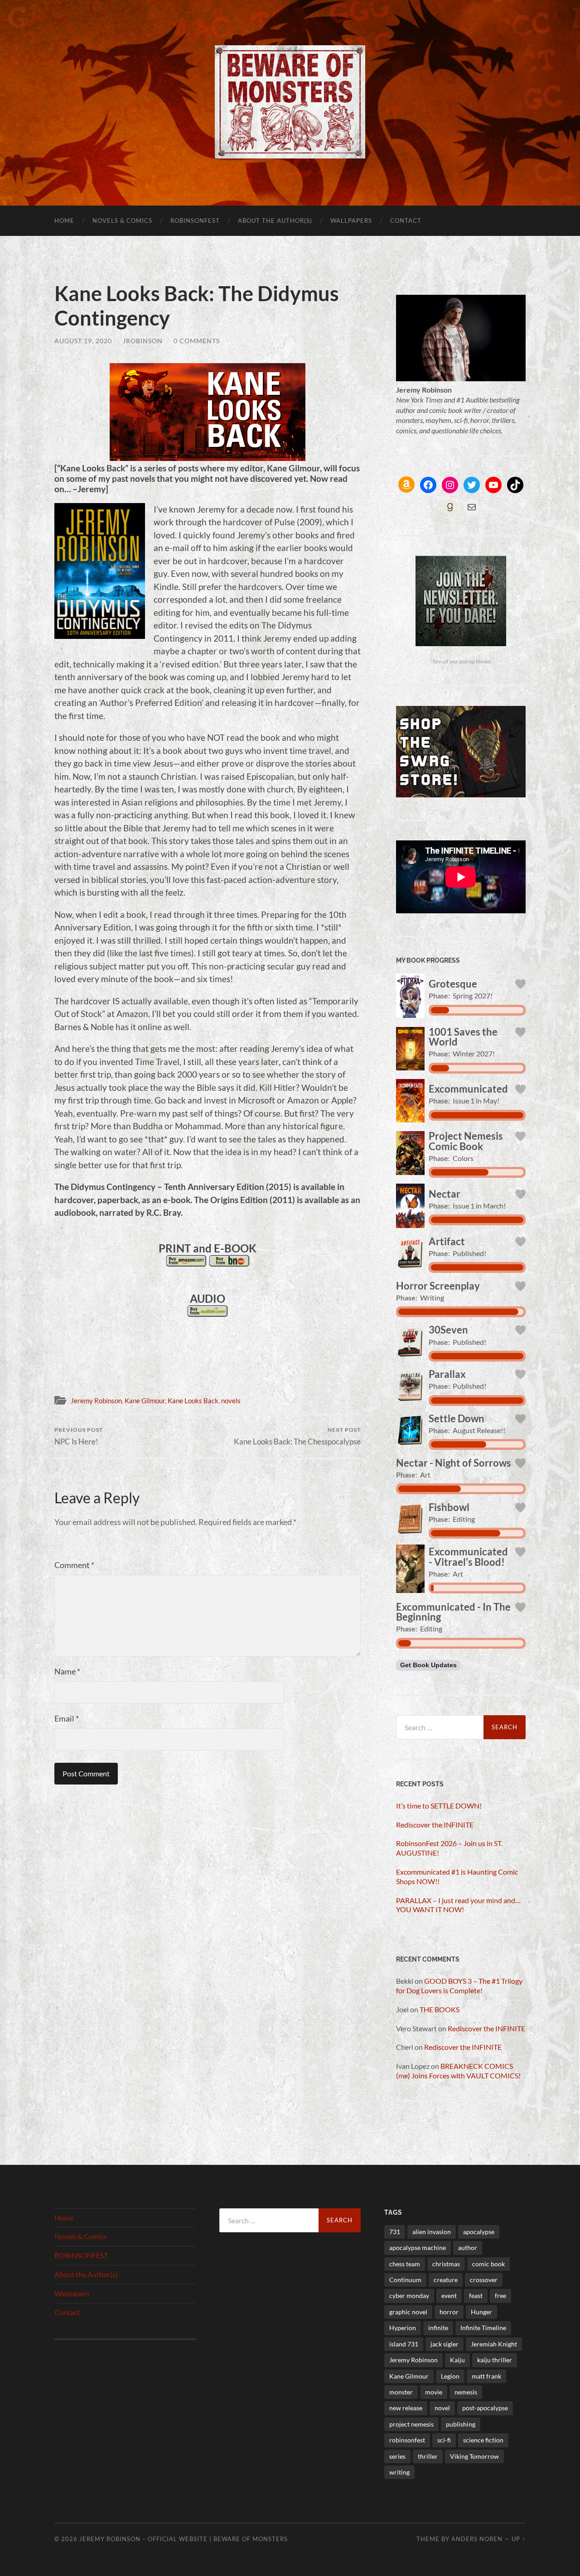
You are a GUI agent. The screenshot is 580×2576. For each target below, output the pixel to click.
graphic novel (408, 2312)
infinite (438, 2328)
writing (399, 2472)
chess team (405, 2264)
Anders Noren (477, 2539)
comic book (488, 2264)
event (449, 2295)
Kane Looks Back (193, 1401)
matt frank (486, 2376)
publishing (461, 2424)
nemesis (466, 2392)
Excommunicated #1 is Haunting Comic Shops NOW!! (457, 1876)
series (397, 2456)
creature (446, 2280)
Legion (450, 2376)
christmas (446, 2264)
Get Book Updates (428, 1665)
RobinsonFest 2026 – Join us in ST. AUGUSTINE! (449, 1848)
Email (67, 1718)
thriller (428, 2456)
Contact (406, 221)
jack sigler (445, 2344)
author (468, 2247)
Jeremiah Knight (494, 2344)
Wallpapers (351, 221)
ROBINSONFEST (195, 221)
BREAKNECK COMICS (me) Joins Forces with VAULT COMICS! (458, 2071)
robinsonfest (407, 2440)
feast (476, 2295)
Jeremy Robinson (96, 1401)
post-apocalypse (485, 2408)
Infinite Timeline (483, 2328)
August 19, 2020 (83, 341)
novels (231, 1401)
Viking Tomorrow (474, 2456)
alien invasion (432, 2232)
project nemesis (411, 2424)
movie (434, 2392)
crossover (484, 2280)
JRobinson (143, 341)
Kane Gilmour (145, 1401)
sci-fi (444, 2440)
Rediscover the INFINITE (435, 1825)
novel (442, 2408)
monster (401, 2392)
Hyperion (403, 2328)
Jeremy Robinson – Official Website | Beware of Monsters (184, 2539)
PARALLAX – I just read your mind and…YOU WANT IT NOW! (458, 1905)
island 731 (404, 2344)
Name (67, 1671)
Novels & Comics (122, 221)
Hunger (481, 2312)
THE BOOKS (440, 2009)
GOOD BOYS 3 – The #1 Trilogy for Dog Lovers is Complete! (459, 1986)
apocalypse (479, 2232)
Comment (74, 1565)
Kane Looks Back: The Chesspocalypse (297, 1436)
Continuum (405, 2280)
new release (406, 2408)
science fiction (483, 2440)
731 (395, 2232)
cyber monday (409, 2295)
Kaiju (457, 2360)
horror (449, 2312)
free (500, 2295)
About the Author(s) (275, 221)
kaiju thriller (495, 2360)
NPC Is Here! (79, 1436)
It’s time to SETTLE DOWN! (439, 1806)
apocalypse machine (418, 2247)
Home (64, 221)
